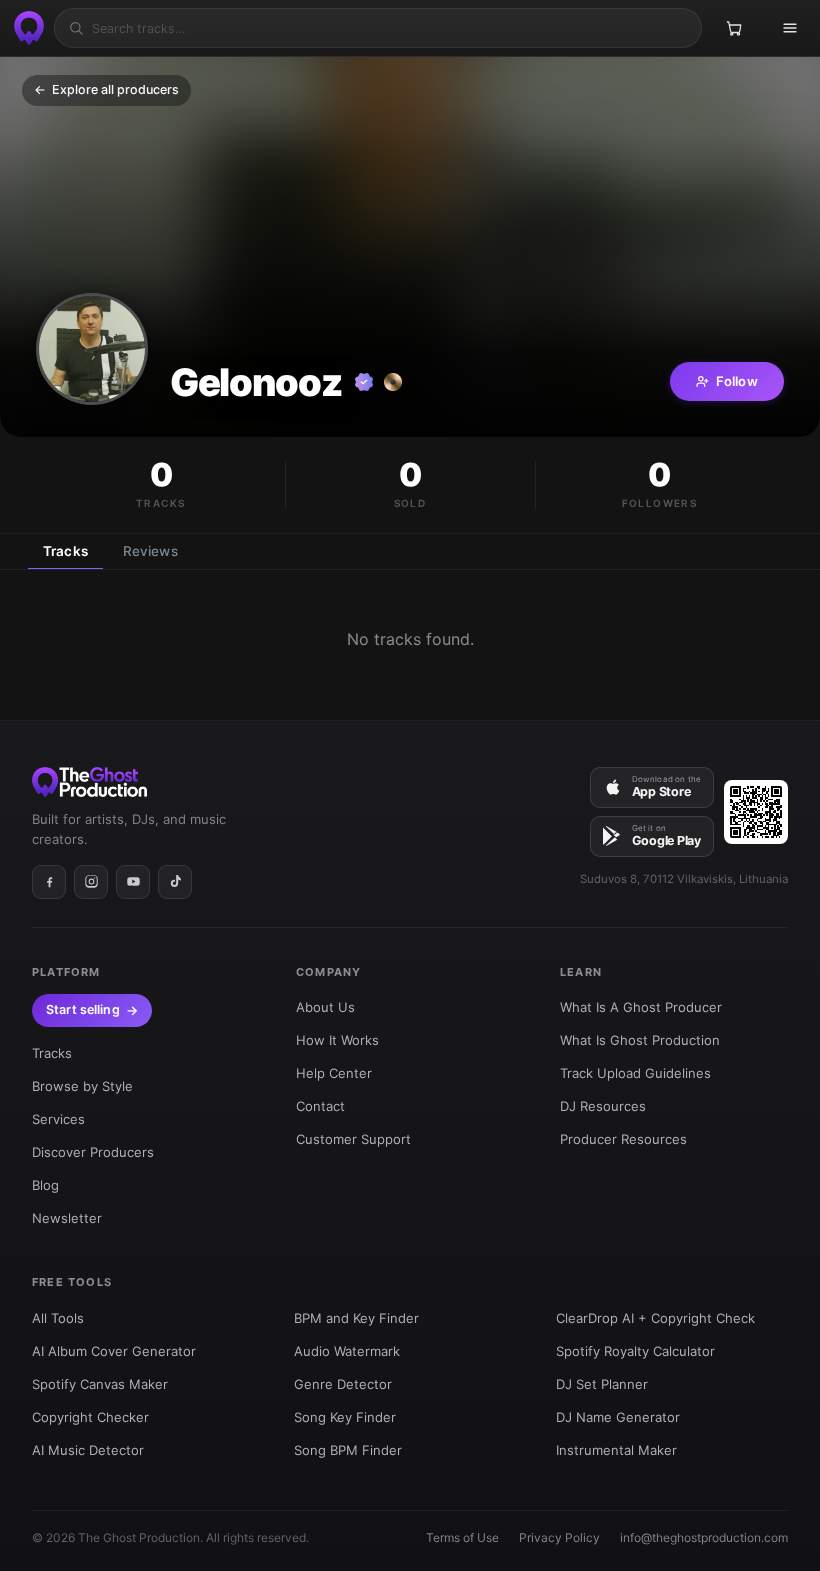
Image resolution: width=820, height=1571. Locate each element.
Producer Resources (623, 1139)
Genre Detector (343, 1384)
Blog (45, 1185)
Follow (737, 381)
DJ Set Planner (602, 1384)
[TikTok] (175, 882)
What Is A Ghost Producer (641, 1007)
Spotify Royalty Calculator (635, 1351)
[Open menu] (790, 28)
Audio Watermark (347, 1351)
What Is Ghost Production (640, 1040)
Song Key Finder (345, 1417)
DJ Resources (603, 1106)
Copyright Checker (90, 1417)
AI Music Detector (88, 1450)
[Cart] (734, 28)
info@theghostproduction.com (704, 1537)
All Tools (58, 1318)
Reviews (150, 551)
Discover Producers (93, 1152)
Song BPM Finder (348, 1450)
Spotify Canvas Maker (100, 1384)
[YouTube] (133, 882)
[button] (92, 349)
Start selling (83, 1009)
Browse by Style (82, 1086)
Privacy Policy (559, 1537)
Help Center (334, 1073)
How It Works (337, 1040)
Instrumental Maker (616, 1450)
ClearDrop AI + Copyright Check (655, 1318)
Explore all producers (106, 89)
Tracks (65, 551)
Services (58, 1119)
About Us (325, 1007)
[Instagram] (91, 882)
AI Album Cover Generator (114, 1351)
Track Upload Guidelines (635, 1073)
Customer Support (353, 1139)
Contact (320, 1106)
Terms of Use (462, 1537)
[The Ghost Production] (26, 28)
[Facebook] (49, 882)
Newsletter (67, 1218)
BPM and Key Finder (356, 1318)
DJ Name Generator (618, 1417)
